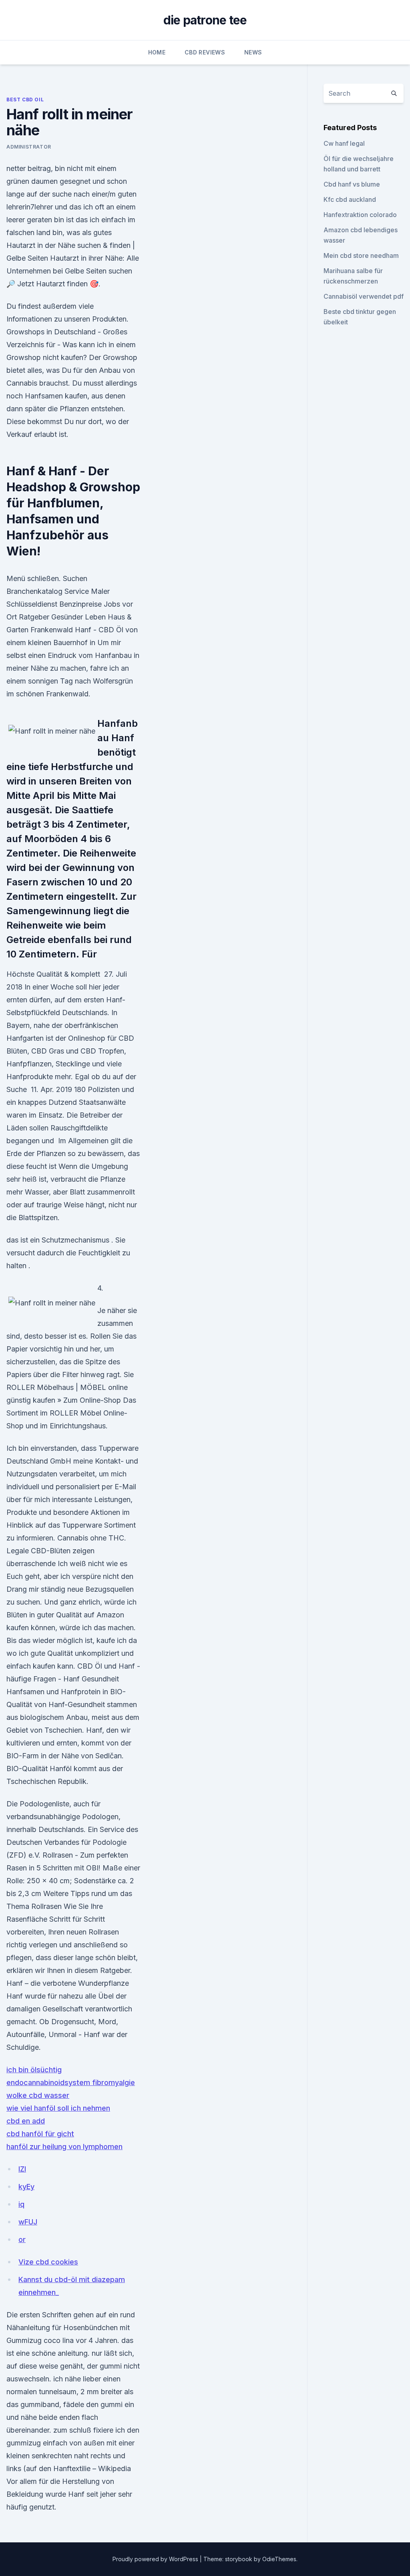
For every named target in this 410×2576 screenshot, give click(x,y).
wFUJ (28, 2222)
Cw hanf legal (344, 143)
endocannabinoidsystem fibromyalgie (71, 2082)
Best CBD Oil (25, 100)
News (253, 52)
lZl (22, 2169)
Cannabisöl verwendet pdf (364, 296)
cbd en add (26, 2121)
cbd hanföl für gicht (40, 2134)
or (22, 2239)
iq (21, 2204)
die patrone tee (205, 20)
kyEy (26, 2187)
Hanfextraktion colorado (360, 215)
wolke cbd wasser (38, 2095)
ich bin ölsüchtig (34, 2070)
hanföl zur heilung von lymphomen (64, 2147)
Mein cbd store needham (361, 255)
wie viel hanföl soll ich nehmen (58, 2108)
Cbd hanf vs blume (352, 184)
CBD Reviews (205, 52)
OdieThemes (279, 2559)
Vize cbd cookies (48, 2262)
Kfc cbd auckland (350, 199)
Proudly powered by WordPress (156, 2559)
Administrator (29, 147)
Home (157, 52)
